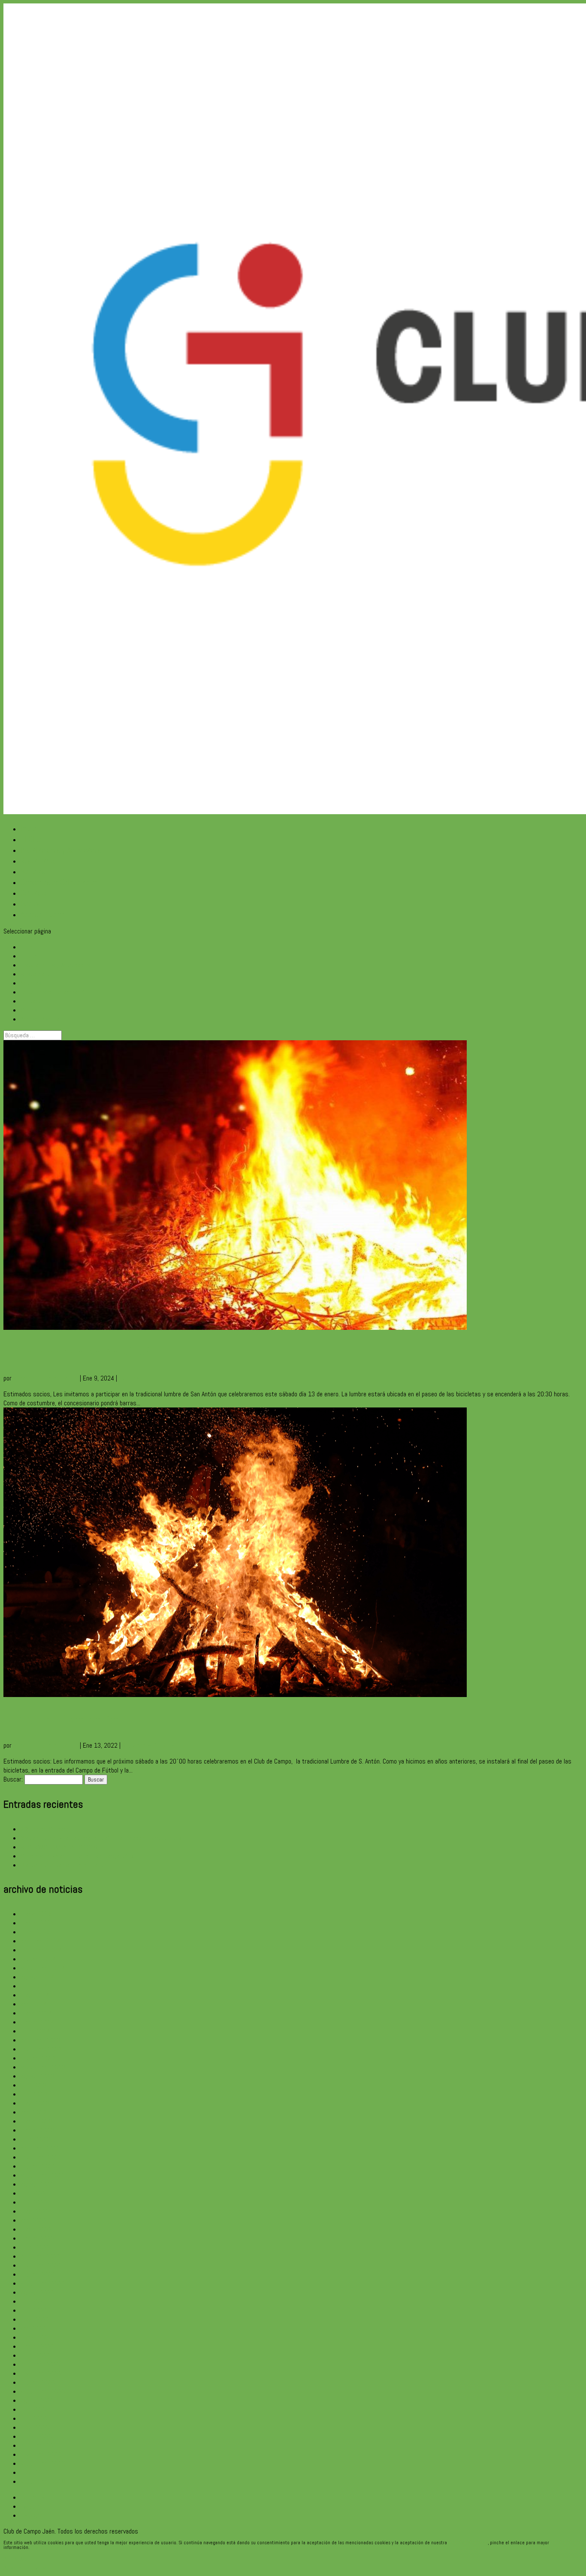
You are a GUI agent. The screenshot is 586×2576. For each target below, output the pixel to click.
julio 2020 (33, 2409)
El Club (31, 839)
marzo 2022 (36, 2229)
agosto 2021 (38, 2292)
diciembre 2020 (41, 2364)
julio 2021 (33, 2301)
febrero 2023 (38, 2130)
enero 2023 (35, 2139)
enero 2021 (35, 2355)
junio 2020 (34, 2418)
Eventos (129, 1378)
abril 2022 (34, 2220)
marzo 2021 (36, 2337)
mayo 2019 (35, 2472)
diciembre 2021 (41, 2256)
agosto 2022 (38, 2184)
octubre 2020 (38, 2382)
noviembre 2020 (41, 2373)
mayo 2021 (35, 2319)
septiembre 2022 (43, 2175)
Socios (30, 904)
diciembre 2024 (41, 1941)
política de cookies (468, 2543)
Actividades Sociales (148, 1745)
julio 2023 (33, 2085)
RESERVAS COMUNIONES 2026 (59, 1847)
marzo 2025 (36, 1914)
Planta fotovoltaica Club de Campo (64, 1865)
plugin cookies (44, 2547)
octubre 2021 (38, 2274)
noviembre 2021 (41, 2265)
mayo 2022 (35, 2211)
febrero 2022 (38, 2238)
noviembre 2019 (41, 2454)
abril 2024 (34, 2004)
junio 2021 (34, 2310)
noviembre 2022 (41, 2157)
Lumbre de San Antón (61, 1720)
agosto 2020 (38, 2400)
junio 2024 (34, 1986)
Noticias (33, 871)
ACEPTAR (15, 2559)
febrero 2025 (38, 1923)
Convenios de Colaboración (59, 882)
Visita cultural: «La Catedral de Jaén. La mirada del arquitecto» (101, 1838)
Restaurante (39, 861)
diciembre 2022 (41, 2148)
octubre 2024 (38, 1959)
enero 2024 (35, 2031)
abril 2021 (34, 2328)
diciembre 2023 (41, 2040)
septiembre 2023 (43, 2067)
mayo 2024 (35, 1995)
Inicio (29, 829)
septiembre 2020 (43, 2391)
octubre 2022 (38, 2166)
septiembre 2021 (43, 2283)
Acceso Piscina (43, 914)
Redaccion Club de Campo (46, 1378)
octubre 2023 (38, 2058)
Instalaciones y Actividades (61, 850)
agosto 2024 (38, 1977)
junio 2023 (34, 2094)
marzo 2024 (36, 2013)
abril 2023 (34, 2112)
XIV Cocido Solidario (45, 1829)
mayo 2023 (35, 2103)
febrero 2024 (38, 2022)
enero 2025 (35, 1932)
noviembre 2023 (41, 2049)
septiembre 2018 (43, 2481)
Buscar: (13, 1779)
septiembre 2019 (43, 2463)
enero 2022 (35, 2247)
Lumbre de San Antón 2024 (77, 1352)
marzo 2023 (36, 2121)
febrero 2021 (38, 2346)
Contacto (34, 893)
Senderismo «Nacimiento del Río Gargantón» (77, 1856)
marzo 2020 (36, 2436)
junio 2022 (34, 2202)
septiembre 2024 (43, 1968)
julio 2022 (33, 2193)
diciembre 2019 (41, 2445)
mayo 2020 (35, 2427)
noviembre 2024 (41, 1950)
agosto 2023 (38, 2076)
